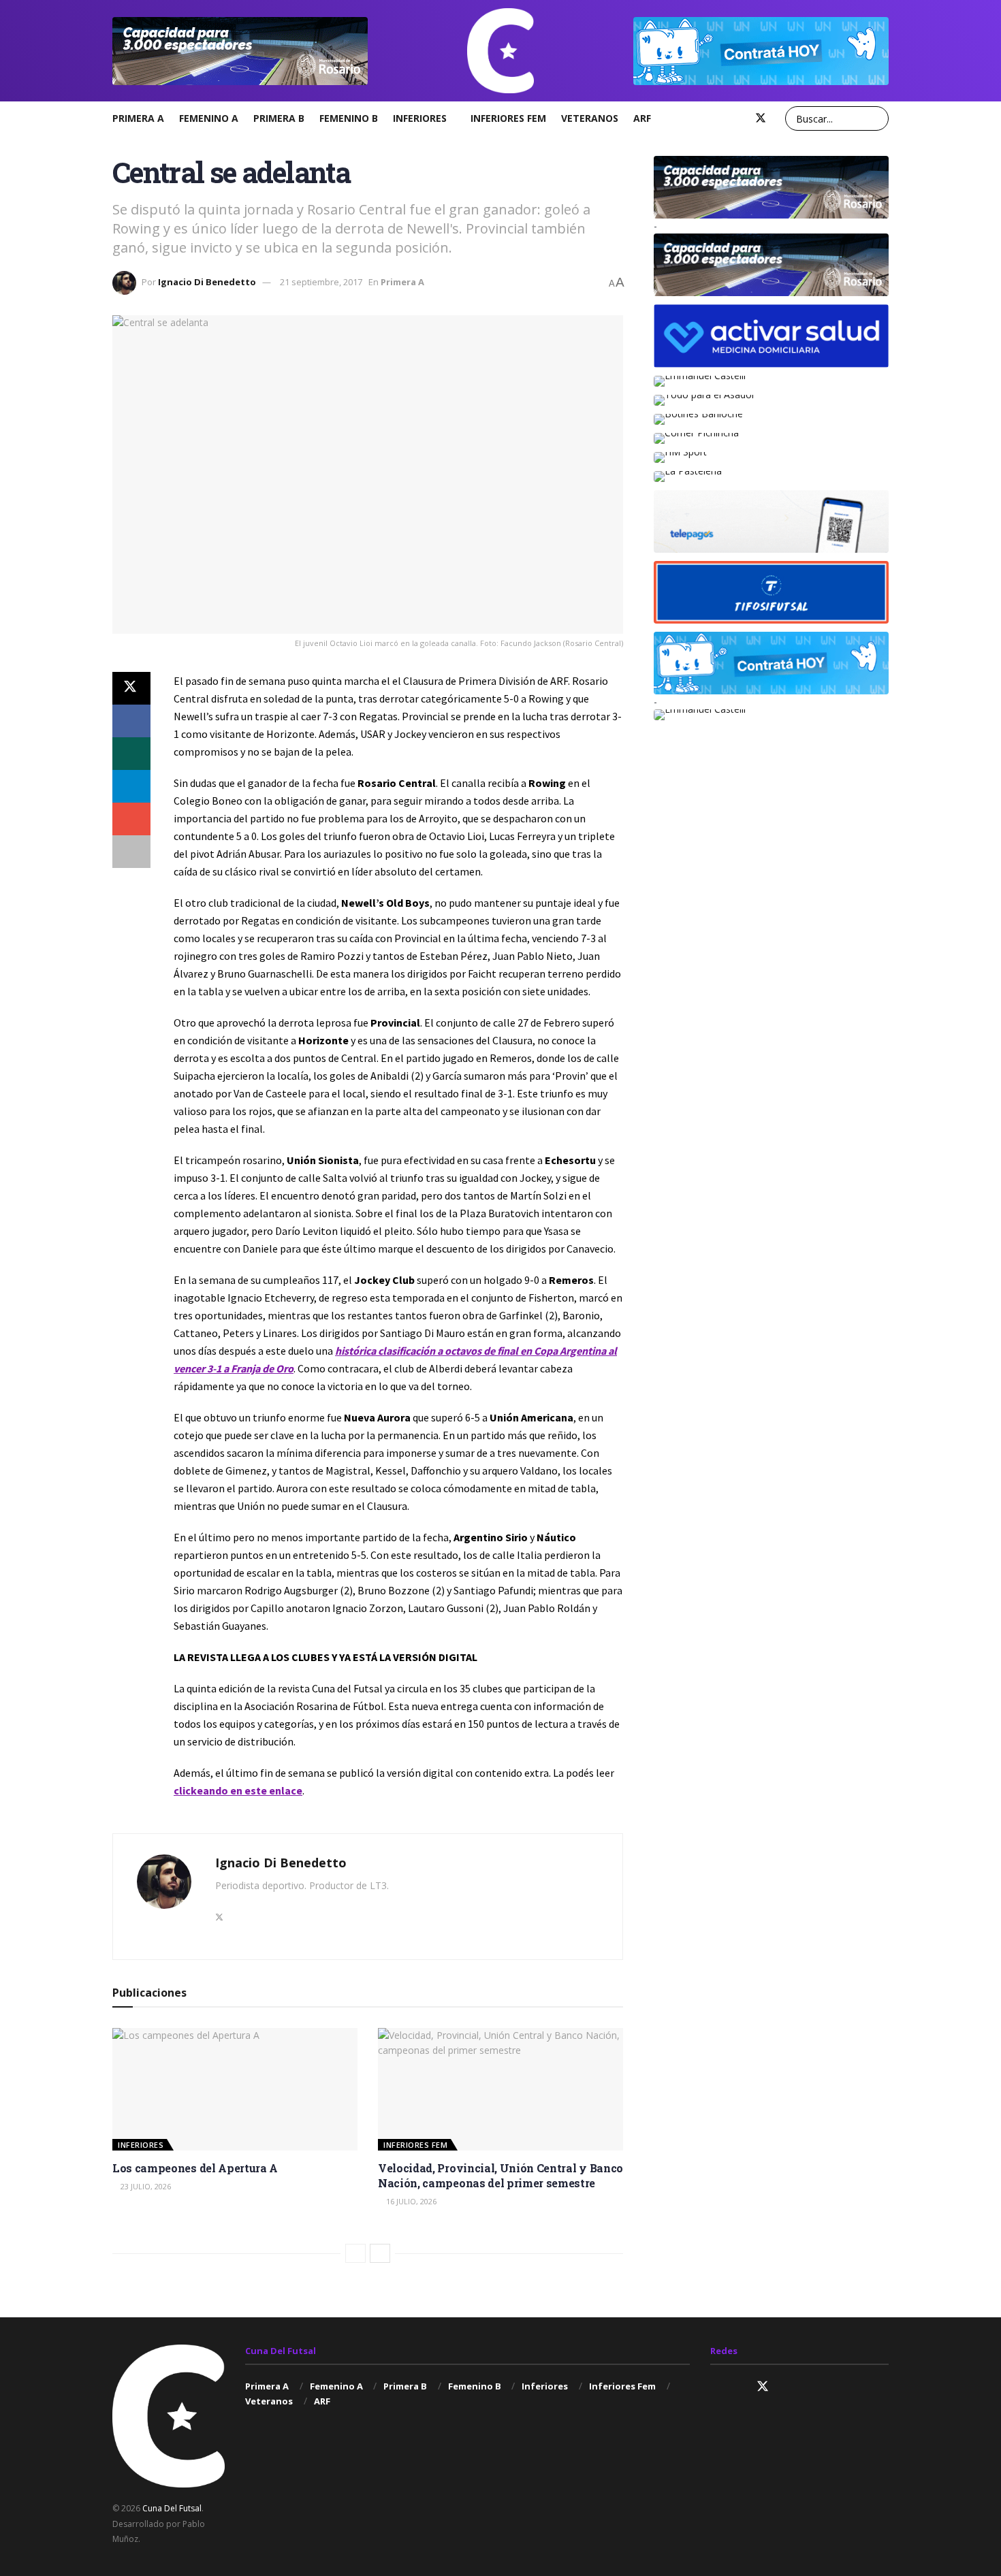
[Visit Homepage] (500, 51)
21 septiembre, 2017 (321, 282)
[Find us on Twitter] (761, 118)
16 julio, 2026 (410, 2201)
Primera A (138, 118)
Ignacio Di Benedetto (207, 282)
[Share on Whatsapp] (131, 754)
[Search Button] (876, 118)
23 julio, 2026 (145, 2186)
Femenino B (349, 118)
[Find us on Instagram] (716, 118)
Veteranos (590, 118)
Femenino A (209, 118)
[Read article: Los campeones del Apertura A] (235, 2089)
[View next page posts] (380, 2253)
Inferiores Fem (508, 118)
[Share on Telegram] (131, 786)
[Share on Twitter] (131, 688)
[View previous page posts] (355, 2253)
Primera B (279, 118)
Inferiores (420, 118)
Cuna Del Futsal (172, 2508)
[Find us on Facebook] (737, 118)
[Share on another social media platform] (131, 852)
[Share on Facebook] (131, 721)
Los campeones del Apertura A (195, 2168)
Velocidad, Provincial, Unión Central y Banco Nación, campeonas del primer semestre (500, 2175)
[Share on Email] (131, 819)
